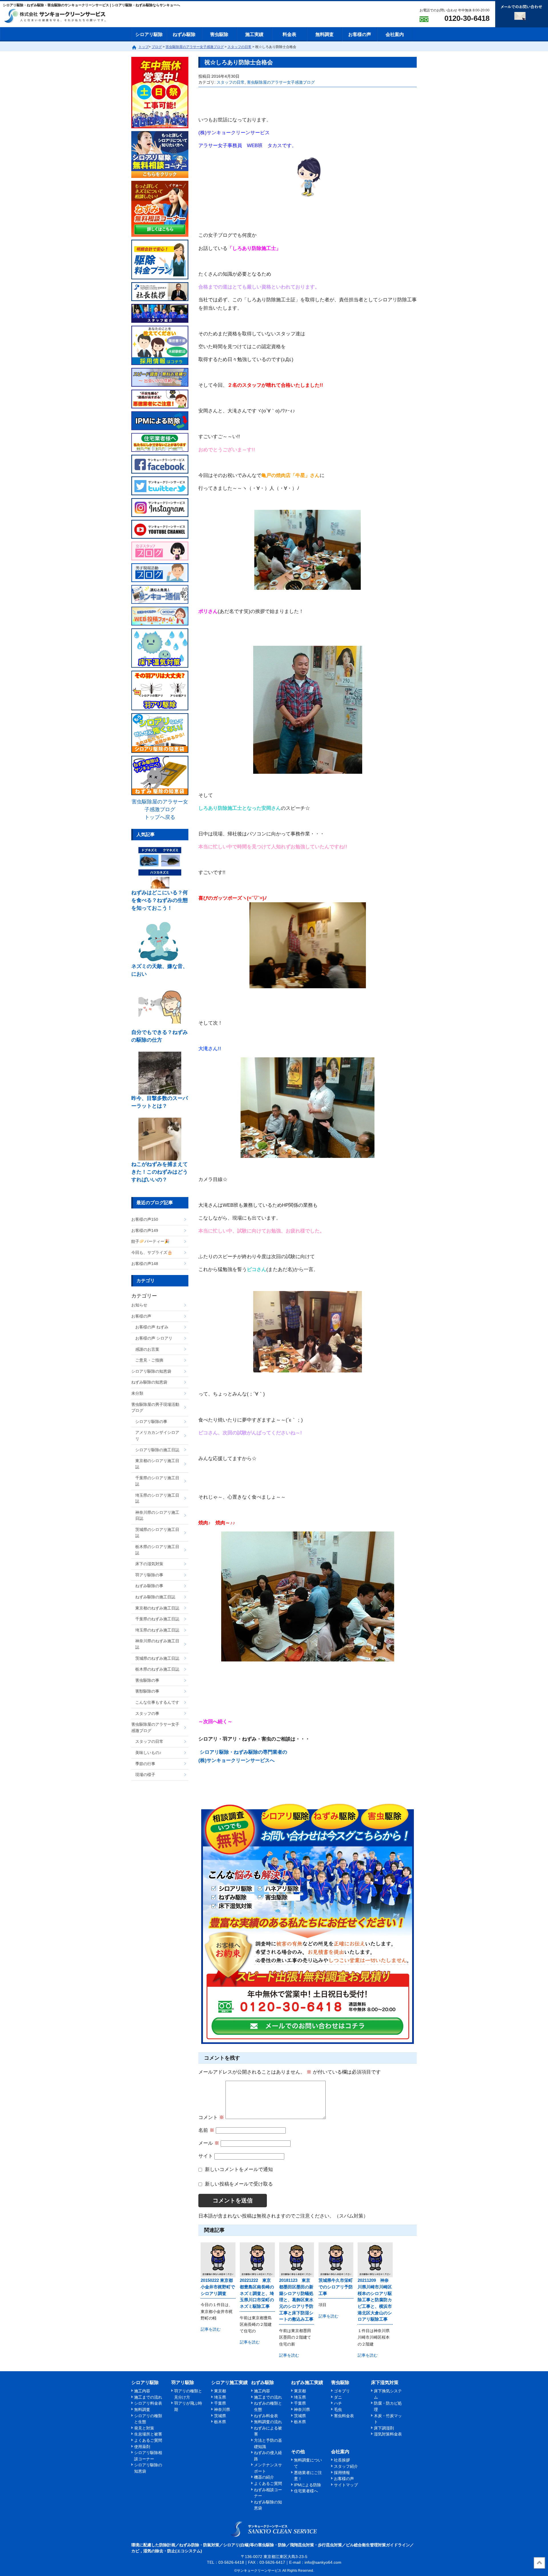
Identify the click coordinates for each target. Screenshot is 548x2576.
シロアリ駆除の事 (151, 1422)
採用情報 (342, 2473)
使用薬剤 (142, 2447)
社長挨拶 (342, 2460)
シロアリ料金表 (148, 2403)
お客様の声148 (145, 1264)
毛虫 (338, 2409)
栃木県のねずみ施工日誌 (157, 1669)
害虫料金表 (344, 2416)
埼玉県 (220, 2397)
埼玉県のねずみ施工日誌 (157, 1630)
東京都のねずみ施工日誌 (157, 1608)
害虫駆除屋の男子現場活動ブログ (155, 1408)
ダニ (338, 2397)
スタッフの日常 (231, 82)
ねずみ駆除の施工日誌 (155, 1597)
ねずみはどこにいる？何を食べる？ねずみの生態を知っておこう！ (160, 900)
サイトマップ (346, 2485)
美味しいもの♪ (148, 1753)
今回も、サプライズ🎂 (152, 1252)
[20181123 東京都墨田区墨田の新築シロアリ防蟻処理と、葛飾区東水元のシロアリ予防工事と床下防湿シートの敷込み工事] (297, 2260)
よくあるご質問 (148, 2440)
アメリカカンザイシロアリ (157, 1436)
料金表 (289, 34)
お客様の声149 (145, 1230)
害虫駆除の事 (147, 1680)
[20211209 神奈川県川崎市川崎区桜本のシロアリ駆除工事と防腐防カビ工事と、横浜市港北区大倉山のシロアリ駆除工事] (375, 2260)
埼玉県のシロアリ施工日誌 (157, 1498)
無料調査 (325, 34)
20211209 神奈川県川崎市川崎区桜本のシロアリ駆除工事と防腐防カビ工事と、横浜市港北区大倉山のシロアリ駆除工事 (375, 2300)
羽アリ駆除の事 (149, 1575)
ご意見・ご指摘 (149, 1360)
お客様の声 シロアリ (154, 1338)
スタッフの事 (147, 1713)
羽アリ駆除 (183, 2382)
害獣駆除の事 (147, 1691)
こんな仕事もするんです (157, 1702)
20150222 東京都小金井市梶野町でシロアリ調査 (218, 2287)
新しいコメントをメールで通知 (239, 2169)
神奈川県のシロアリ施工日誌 (157, 1515)
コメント (211, 2117)
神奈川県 (222, 2409)
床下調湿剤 (384, 2428)
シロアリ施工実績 (229, 2382)
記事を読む (211, 2329)
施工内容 (142, 2391)
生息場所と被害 (148, 2434)
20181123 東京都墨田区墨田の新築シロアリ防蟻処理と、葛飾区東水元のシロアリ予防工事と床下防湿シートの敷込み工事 (296, 2300)
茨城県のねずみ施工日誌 (157, 1658)
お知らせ (139, 1305)
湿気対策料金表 (388, 2434)
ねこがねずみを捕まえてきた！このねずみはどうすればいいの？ (160, 1172)
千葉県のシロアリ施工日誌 (157, 1481)
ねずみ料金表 (266, 2416)
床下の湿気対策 (149, 1564)
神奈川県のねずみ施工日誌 (157, 1644)
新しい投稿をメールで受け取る (239, 2184)
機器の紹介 (264, 2477)
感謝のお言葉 (147, 1349)
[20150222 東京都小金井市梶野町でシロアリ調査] (218, 2260)
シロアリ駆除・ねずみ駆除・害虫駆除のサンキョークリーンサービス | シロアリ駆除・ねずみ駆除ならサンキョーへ (274, 2529)
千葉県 (220, 2403)
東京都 (220, 2391)
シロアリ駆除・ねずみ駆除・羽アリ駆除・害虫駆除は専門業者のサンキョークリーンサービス (60, 16)
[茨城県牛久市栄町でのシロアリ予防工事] (336, 2260)
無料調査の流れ (268, 2422)
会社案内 (395, 34)
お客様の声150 (145, 1219)
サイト (206, 2156)
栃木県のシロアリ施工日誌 (157, 1550)
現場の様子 (145, 1775)
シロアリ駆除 (149, 34)
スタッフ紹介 (346, 2466)
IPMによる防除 (308, 2485)
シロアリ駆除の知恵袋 (151, 1371)
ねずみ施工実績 (307, 2382)
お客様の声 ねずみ (152, 1327)
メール (209, 2143)
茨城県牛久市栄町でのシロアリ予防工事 (336, 2287)
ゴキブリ (342, 2391)
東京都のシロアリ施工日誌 (157, 1464)
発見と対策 (144, 2428)
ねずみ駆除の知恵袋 (149, 1382)
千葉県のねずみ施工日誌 (157, 1619)
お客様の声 (360, 34)
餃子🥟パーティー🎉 (150, 1241)
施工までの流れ (148, 2397)
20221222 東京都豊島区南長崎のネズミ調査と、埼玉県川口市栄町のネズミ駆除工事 (257, 2293)
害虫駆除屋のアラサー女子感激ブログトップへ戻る (160, 809)
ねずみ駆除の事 (149, 1586)
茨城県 (220, 2416)
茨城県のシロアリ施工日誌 (157, 1533)
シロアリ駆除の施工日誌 (157, 1450)
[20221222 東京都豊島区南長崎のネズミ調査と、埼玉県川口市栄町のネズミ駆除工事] (257, 2260)
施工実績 (254, 34)
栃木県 (220, 2422)
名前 (206, 2130)
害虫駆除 (219, 34)
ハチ (338, 2403)
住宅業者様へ (306, 2491)
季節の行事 (145, 1764)
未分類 (137, 1393)
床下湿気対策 (385, 2382)
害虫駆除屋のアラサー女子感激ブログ (281, 82)
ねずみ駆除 (184, 34)
